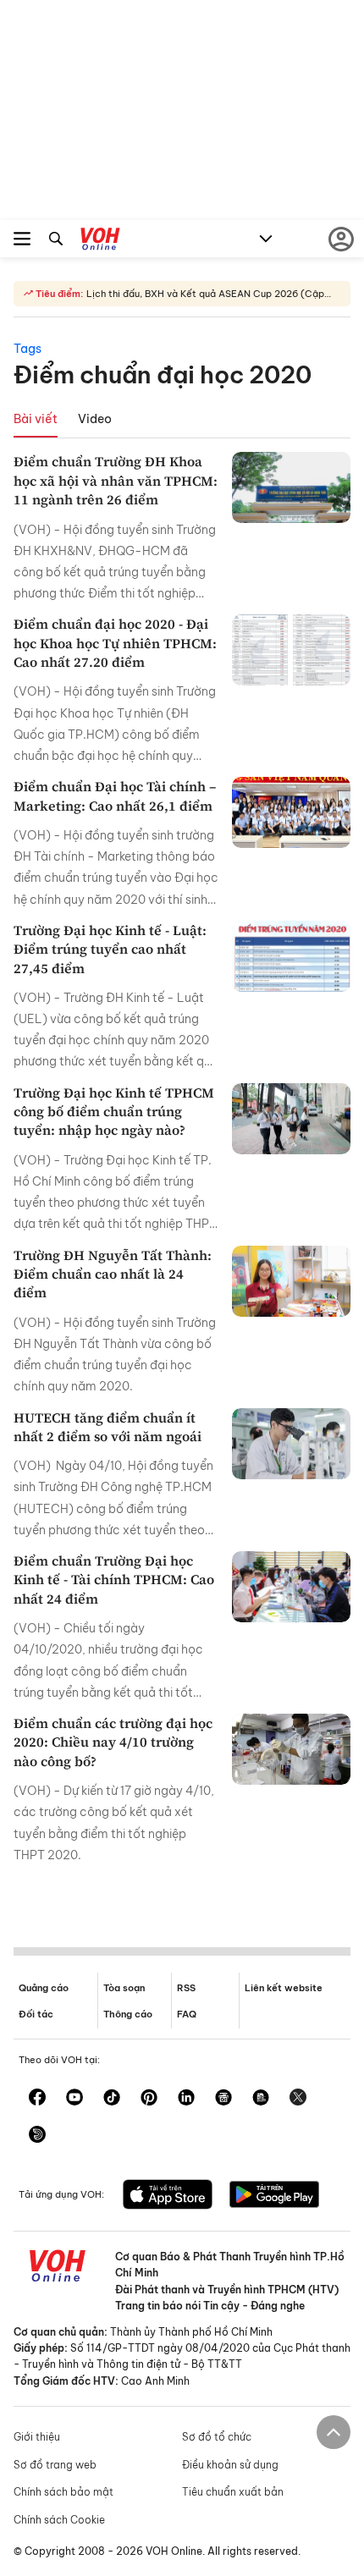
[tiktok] (112, 2099)
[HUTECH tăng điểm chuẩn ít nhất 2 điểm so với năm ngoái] (291, 1444)
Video (95, 419)
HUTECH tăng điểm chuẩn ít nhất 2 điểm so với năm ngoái (108, 1427)
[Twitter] (298, 2099)
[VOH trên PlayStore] (274, 2196)
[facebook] (37, 2099)
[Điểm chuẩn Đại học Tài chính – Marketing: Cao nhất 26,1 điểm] (291, 812)
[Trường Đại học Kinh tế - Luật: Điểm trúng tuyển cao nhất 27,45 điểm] (291, 956)
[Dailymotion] (37, 2136)
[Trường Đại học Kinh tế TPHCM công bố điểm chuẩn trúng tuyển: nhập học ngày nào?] (291, 1119)
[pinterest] (149, 2099)
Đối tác (36, 2014)
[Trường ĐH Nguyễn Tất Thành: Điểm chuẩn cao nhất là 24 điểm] (291, 1281)
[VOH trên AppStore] (168, 2196)
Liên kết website (284, 1988)
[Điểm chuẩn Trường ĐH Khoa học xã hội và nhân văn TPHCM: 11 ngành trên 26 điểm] (291, 487)
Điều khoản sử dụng (230, 2465)
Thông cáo (128, 2014)
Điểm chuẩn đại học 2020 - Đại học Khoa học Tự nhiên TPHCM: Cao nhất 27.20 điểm (115, 643)
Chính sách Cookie (59, 2520)
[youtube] (74, 2099)
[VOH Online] (100, 241)
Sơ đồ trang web (55, 2465)
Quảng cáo (44, 1988)
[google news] (223, 2099)
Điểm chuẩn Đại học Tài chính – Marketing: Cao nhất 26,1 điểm (115, 795)
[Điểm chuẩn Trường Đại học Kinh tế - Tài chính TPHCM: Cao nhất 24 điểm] (291, 1587)
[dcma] (261, 2099)
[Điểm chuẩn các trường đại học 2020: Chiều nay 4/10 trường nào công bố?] (291, 1749)
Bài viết (36, 419)
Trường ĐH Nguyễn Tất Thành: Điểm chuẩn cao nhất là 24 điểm (113, 1274)
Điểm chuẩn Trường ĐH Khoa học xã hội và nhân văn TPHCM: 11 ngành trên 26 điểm (116, 480)
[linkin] (186, 2099)
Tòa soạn (124, 1988)
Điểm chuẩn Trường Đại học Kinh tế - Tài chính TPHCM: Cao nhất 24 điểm (114, 1580)
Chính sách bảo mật (63, 2492)
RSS (186, 1988)
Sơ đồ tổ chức (217, 2437)
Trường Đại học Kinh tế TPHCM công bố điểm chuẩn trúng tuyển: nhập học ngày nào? (114, 1112)
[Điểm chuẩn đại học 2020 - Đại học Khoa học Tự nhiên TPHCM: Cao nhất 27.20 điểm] (291, 650)
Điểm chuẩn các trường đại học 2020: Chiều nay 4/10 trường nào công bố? (113, 1742)
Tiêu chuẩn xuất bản (233, 2492)
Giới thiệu (37, 2437)
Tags (28, 349)
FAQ (187, 2014)
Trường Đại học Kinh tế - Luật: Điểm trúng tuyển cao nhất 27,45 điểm (110, 949)
